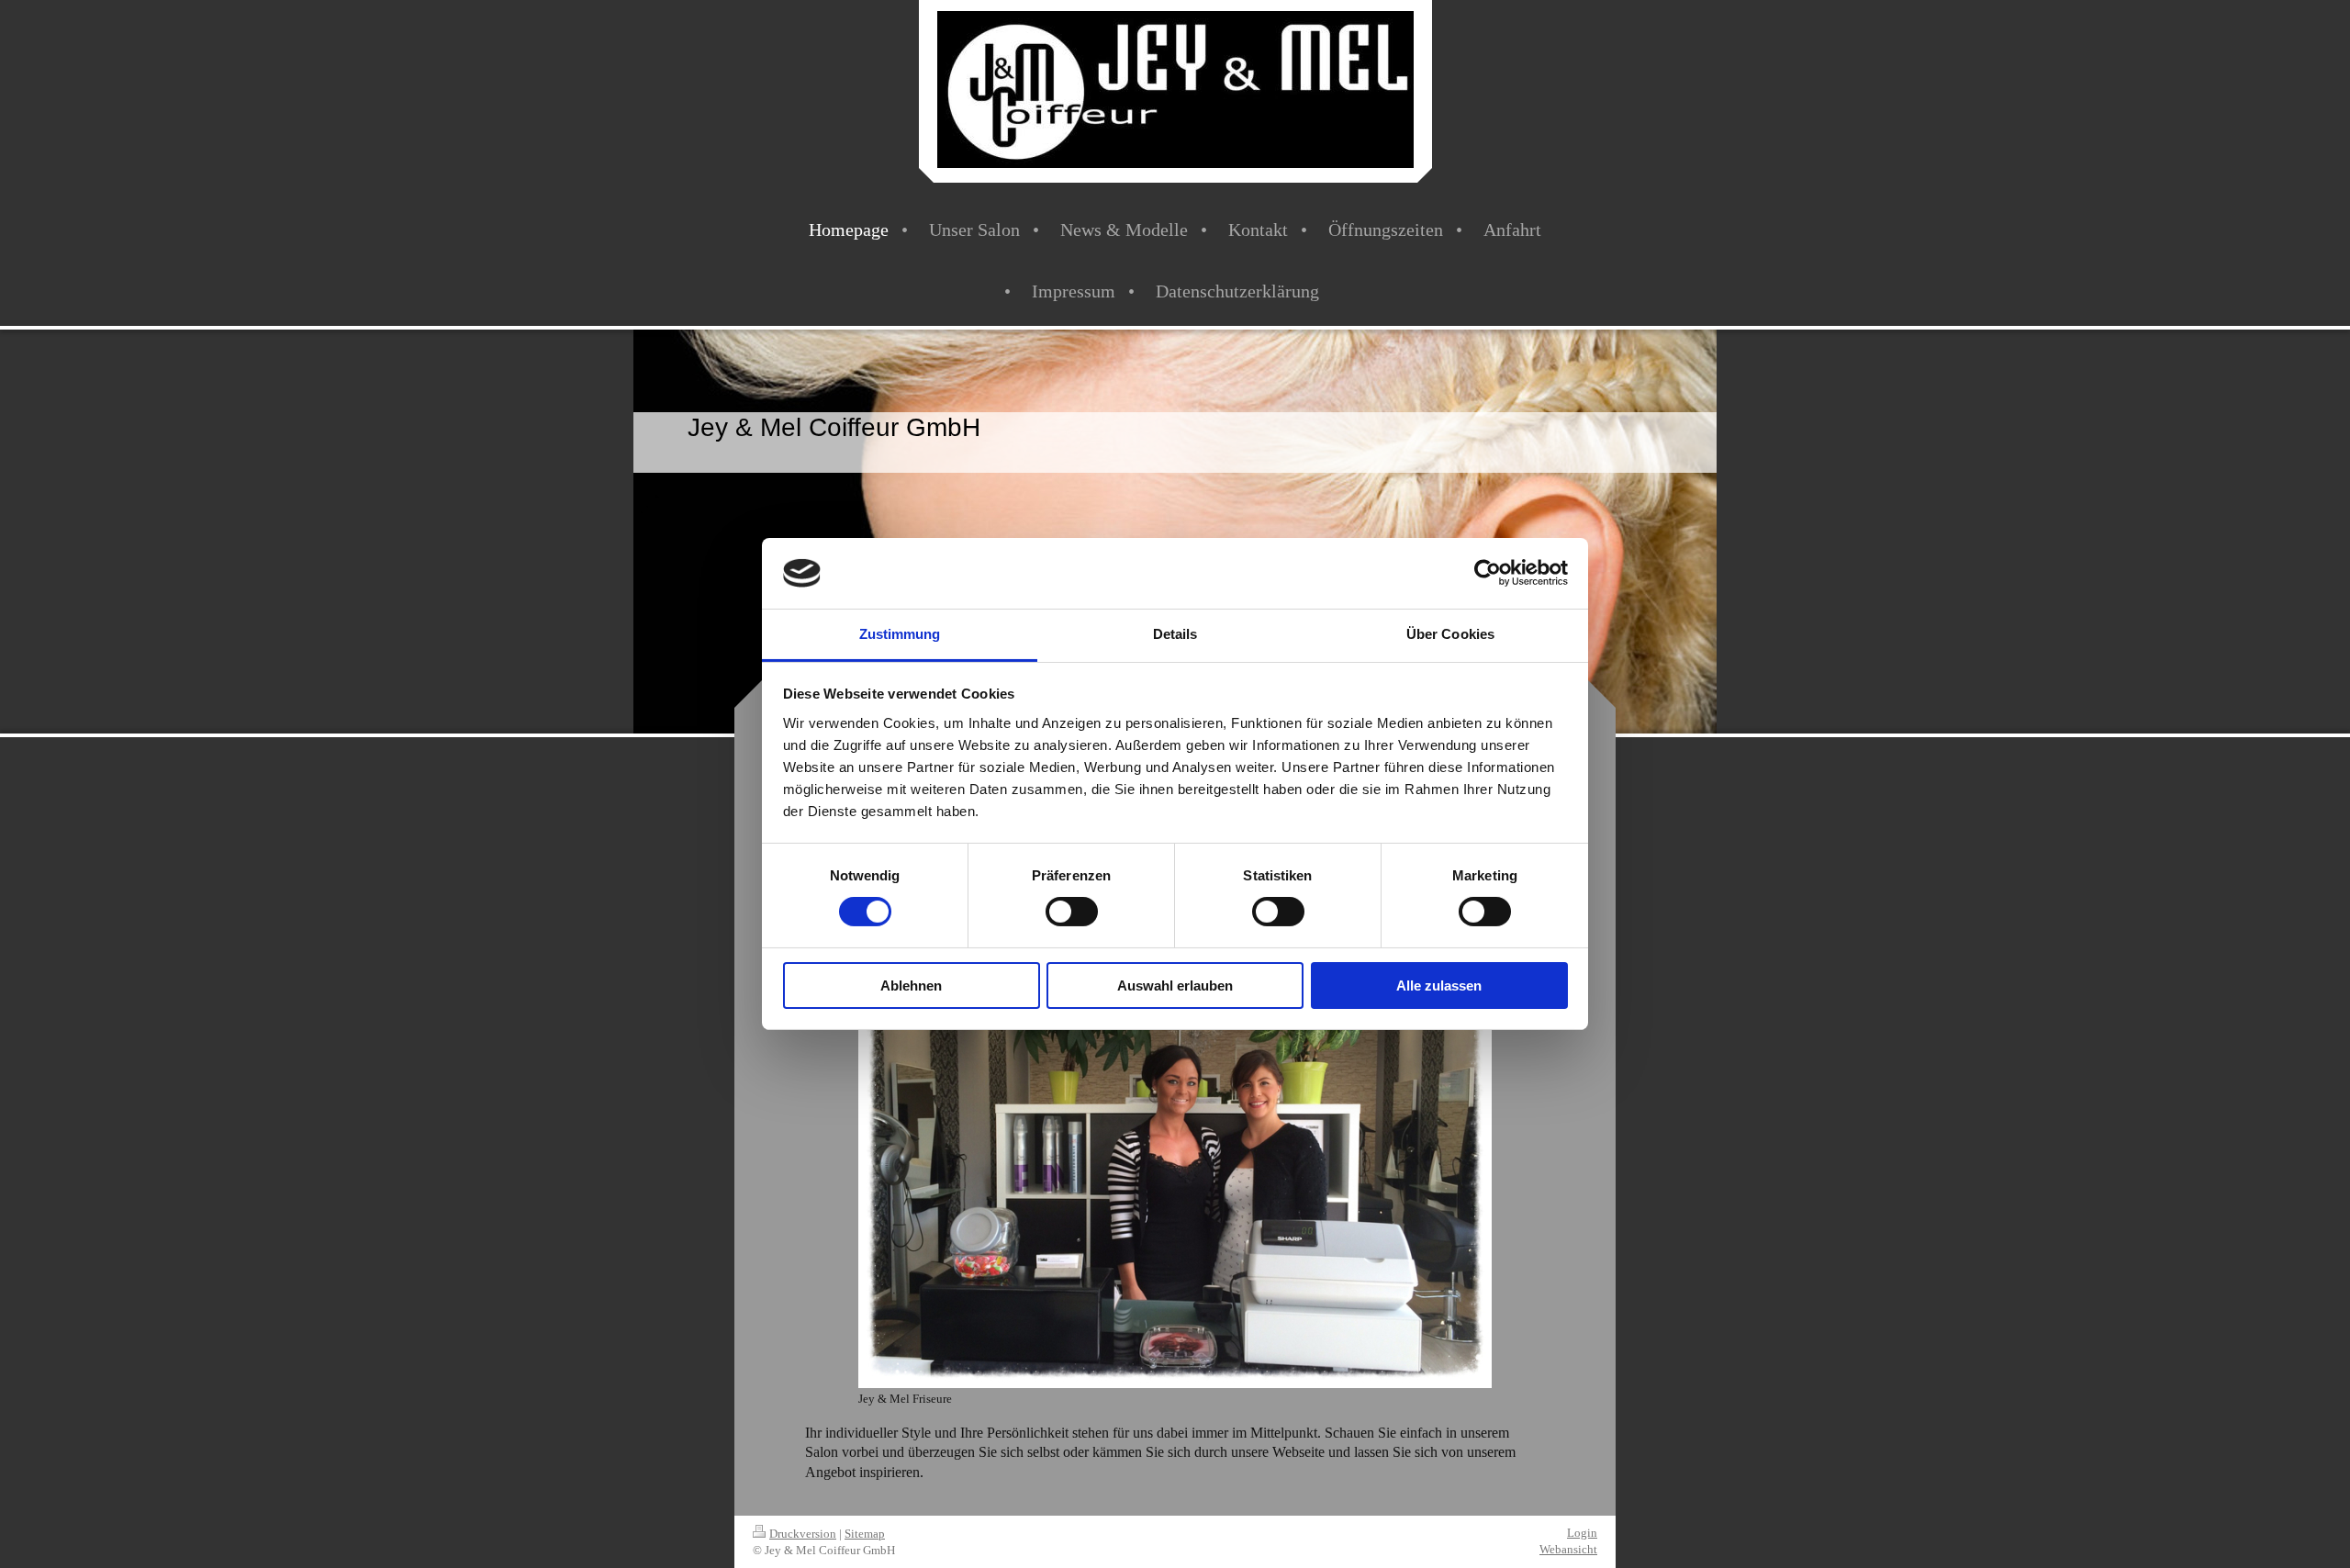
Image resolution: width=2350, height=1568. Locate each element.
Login (1582, 1533)
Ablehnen (911, 986)
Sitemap (865, 1534)
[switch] (1072, 912)
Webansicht (1568, 1549)
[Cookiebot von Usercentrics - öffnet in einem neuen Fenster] (1488, 573)
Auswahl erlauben (1175, 986)
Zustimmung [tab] (900, 634)
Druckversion (803, 1534)
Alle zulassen (1439, 986)
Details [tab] (1175, 634)
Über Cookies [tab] (1450, 634)
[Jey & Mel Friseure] (1175, 1151)
